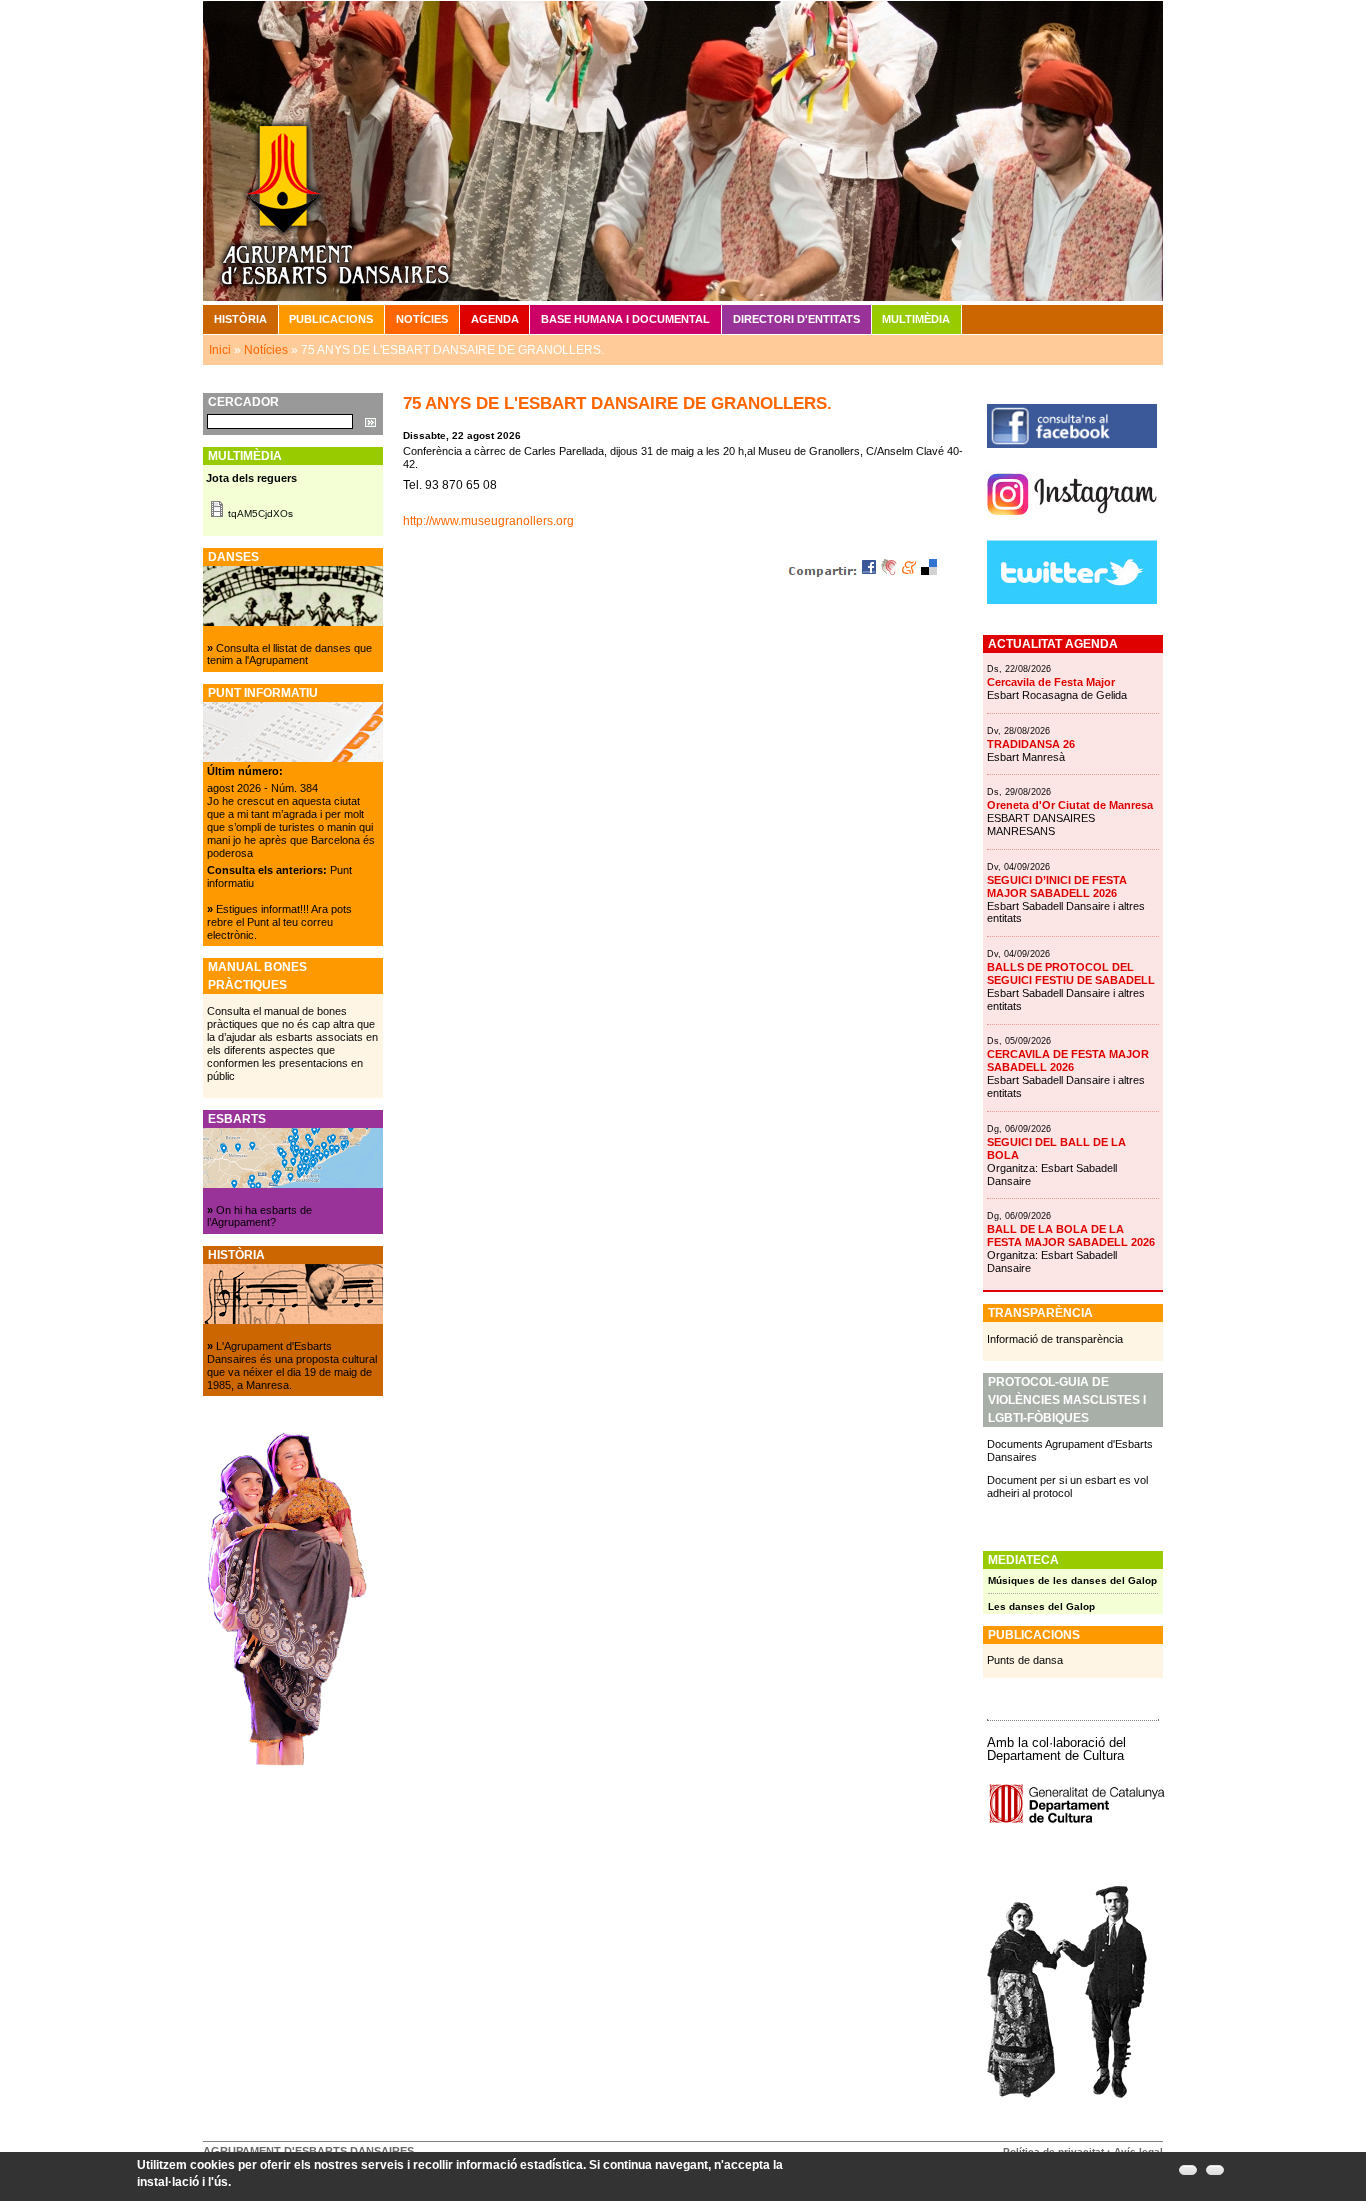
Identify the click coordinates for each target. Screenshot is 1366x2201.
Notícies (422, 319)
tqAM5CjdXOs (260, 513)
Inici (220, 350)
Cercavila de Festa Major (1051, 682)
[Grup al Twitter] (1072, 600)
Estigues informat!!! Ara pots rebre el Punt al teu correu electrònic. (279, 922)
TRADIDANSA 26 (1031, 744)
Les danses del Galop (1041, 1606)
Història (240, 319)
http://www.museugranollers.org (488, 521)
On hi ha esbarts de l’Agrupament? (259, 1216)
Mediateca (1023, 1560)
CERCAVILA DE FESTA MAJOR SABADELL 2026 (1068, 1060)
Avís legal (1138, 2151)
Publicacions (331, 319)
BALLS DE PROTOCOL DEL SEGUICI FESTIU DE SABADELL (1071, 973)
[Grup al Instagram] (1072, 523)
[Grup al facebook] (1072, 444)
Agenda (495, 319)
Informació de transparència (1055, 1339)
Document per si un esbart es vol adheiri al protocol (1067, 1486)
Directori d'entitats (796, 319)
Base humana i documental (625, 319)
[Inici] (683, 150)
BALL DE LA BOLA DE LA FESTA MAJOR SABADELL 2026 (1071, 1235)
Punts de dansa (1025, 1660)
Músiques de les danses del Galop (1072, 1580)
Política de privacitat (1053, 2151)
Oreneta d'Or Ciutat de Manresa (1070, 805)
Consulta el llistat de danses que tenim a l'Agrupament (289, 654)
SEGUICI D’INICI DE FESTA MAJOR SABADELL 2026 (1057, 886)
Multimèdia (916, 319)
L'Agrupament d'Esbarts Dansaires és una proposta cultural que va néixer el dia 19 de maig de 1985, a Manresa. (292, 1365)
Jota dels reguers (251, 478)
